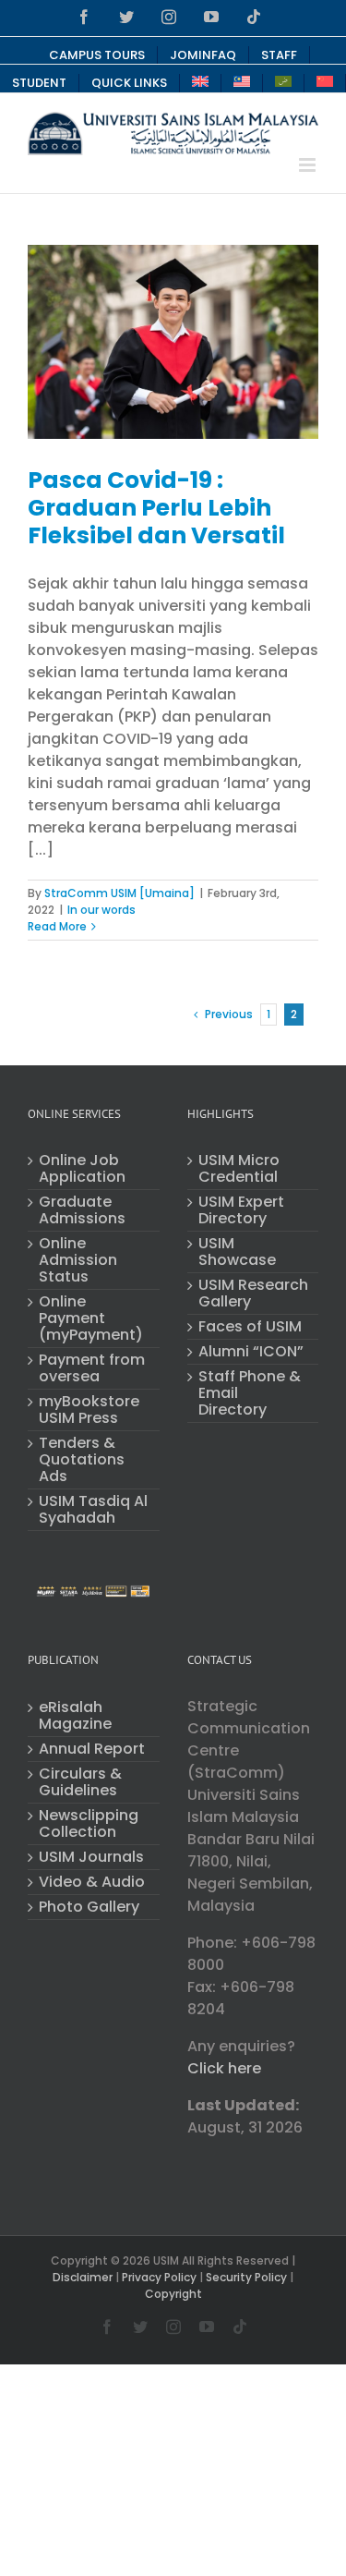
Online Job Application (82, 1169)
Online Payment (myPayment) (91, 1318)
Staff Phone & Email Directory (250, 1393)
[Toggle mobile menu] (309, 165)
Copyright (173, 2294)
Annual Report (92, 1749)
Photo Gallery (89, 1907)
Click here (224, 2068)
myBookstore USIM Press (89, 1410)
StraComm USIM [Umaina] (119, 893)
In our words (101, 910)
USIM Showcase (237, 1252)
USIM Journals (91, 1857)
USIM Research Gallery (253, 1294)
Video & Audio (92, 1882)
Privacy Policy (159, 2277)
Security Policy (246, 2277)
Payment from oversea (92, 1368)
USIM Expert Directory (241, 1210)
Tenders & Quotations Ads (82, 1460)
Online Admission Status (78, 1260)
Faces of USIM (250, 1327)
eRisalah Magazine (75, 1716)
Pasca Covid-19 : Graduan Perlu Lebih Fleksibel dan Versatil (156, 508)
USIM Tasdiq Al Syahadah (93, 1510)
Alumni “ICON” (251, 1352)
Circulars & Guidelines (80, 1782)
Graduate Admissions (82, 1210)
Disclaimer (83, 2277)
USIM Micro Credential (239, 1169)
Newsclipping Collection (89, 1824)
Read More (57, 926)
